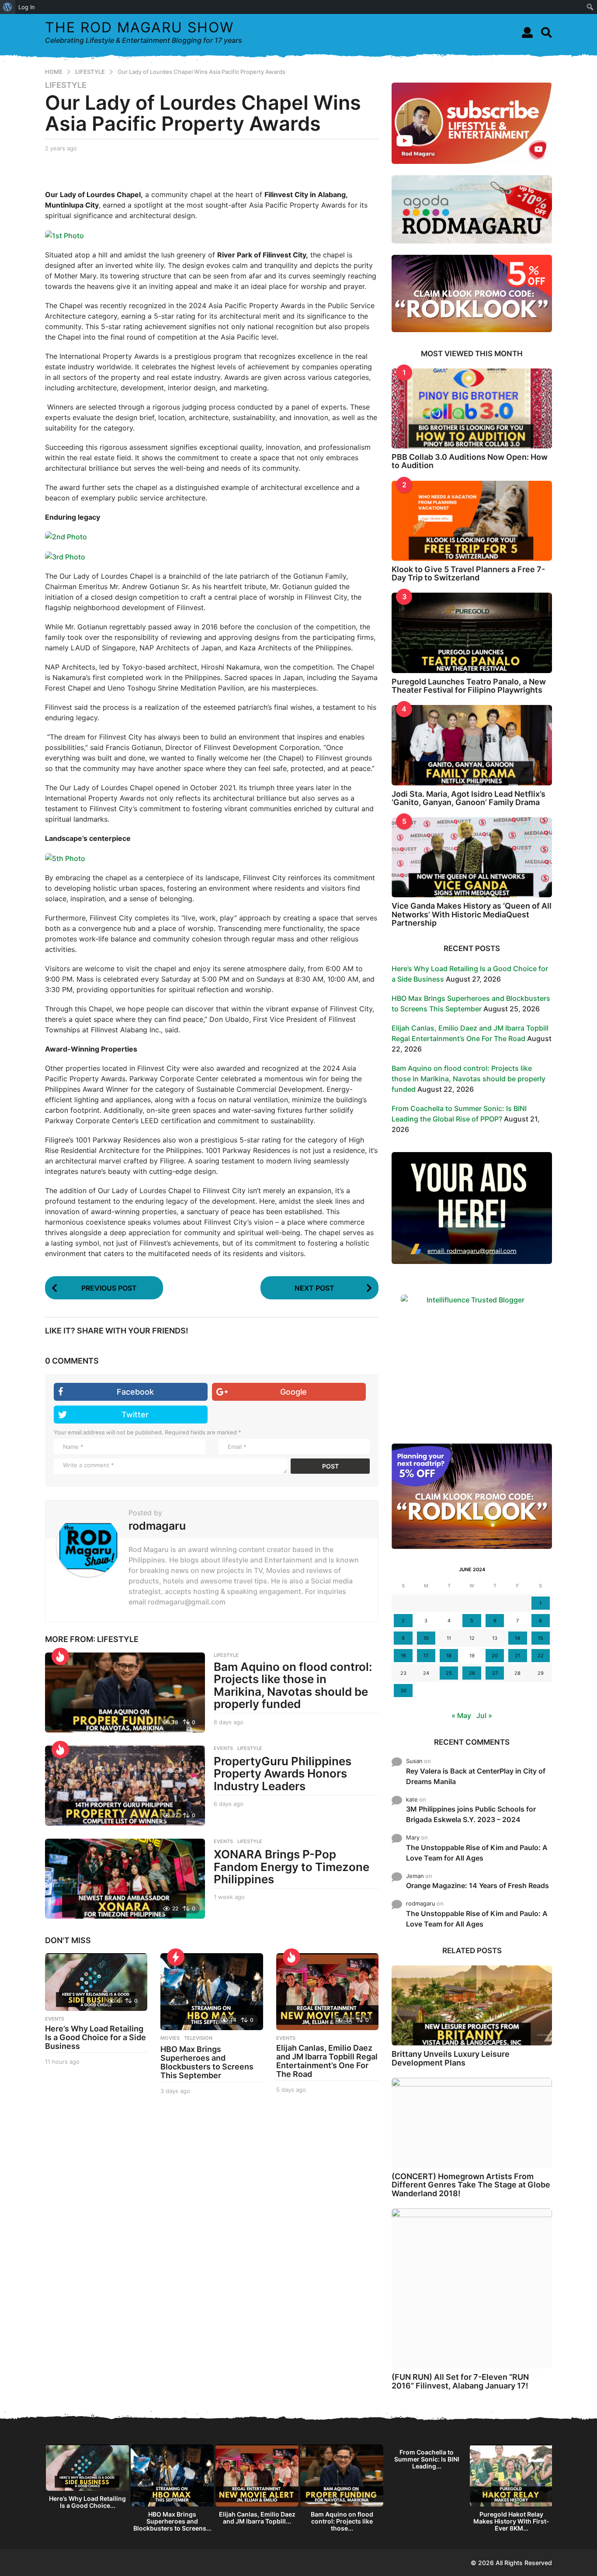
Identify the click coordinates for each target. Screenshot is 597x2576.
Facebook (135, 1392)
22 (541, 1656)
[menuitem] (8, 7)
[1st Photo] (64, 235)
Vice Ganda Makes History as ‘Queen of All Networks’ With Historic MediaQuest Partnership (472, 914)
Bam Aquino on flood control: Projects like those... (342, 2521)
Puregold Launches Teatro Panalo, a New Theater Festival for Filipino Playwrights (469, 686)
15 (541, 1638)
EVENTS (223, 1748)
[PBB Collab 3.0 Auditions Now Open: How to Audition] (472, 408)
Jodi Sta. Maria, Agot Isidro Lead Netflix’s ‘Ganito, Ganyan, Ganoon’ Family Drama (469, 798)
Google (293, 1392)
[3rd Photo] (65, 556)
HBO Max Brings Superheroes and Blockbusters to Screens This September (207, 2062)
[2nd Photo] (66, 536)
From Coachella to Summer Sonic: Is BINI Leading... (427, 2459)
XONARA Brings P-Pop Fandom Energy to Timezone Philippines (292, 1867)
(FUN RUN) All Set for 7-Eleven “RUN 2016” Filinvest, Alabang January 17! (460, 2381)
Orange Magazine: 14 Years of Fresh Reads (477, 1885)
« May (461, 1715)
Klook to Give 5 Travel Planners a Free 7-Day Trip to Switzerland (468, 573)
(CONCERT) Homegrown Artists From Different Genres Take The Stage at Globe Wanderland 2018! (471, 2185)
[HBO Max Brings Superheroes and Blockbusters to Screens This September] (212, 1992)
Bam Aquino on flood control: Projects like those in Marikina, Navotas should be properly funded (293, 1686)
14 (517, 1638)
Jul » (484, 1715)
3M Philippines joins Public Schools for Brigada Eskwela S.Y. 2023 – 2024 (471, 1814)
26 (472, 1673)
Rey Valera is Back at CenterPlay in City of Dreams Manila (476, 1776)
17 (426, 1656)
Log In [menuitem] (27, 7)
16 (403, 1656)
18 (449, 1656)
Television (198, 2038)
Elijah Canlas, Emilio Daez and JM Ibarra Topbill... (257, 2518)
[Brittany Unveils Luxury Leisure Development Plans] (472, 2005)
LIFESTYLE (66, 85)
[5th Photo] (65, 858)
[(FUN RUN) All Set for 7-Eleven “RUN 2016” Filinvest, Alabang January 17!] (472, 2289)
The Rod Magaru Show (139, 27)
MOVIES (170, 2038)
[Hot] (60, 1656)
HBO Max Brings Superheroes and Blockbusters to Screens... (172, 2521)
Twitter (135, 1415)
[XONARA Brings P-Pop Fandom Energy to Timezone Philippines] (125, 1879)
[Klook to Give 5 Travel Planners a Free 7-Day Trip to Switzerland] (472, 521)
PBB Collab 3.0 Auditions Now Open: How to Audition (470, 461)
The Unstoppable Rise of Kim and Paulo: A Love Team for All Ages (477, 1853)
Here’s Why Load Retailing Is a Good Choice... (87, 2502)
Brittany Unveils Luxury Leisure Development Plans (451, 2058)
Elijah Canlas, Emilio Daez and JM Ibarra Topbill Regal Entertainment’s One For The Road (327, 2061)
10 (426, 1638)
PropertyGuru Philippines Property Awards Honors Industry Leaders (283, 1774)
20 (495, 1656)
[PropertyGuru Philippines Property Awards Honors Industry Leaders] (125, 1786)
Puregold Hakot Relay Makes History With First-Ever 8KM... (511, 2521)
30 (403, 1691)
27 (495, 1673)
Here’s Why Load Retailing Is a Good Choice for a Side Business (95, 2037)
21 (517, 1656)
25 (449, 1673)
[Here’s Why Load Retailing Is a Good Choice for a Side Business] (96, 1982)
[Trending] (176, 1957)
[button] (527, 32)
